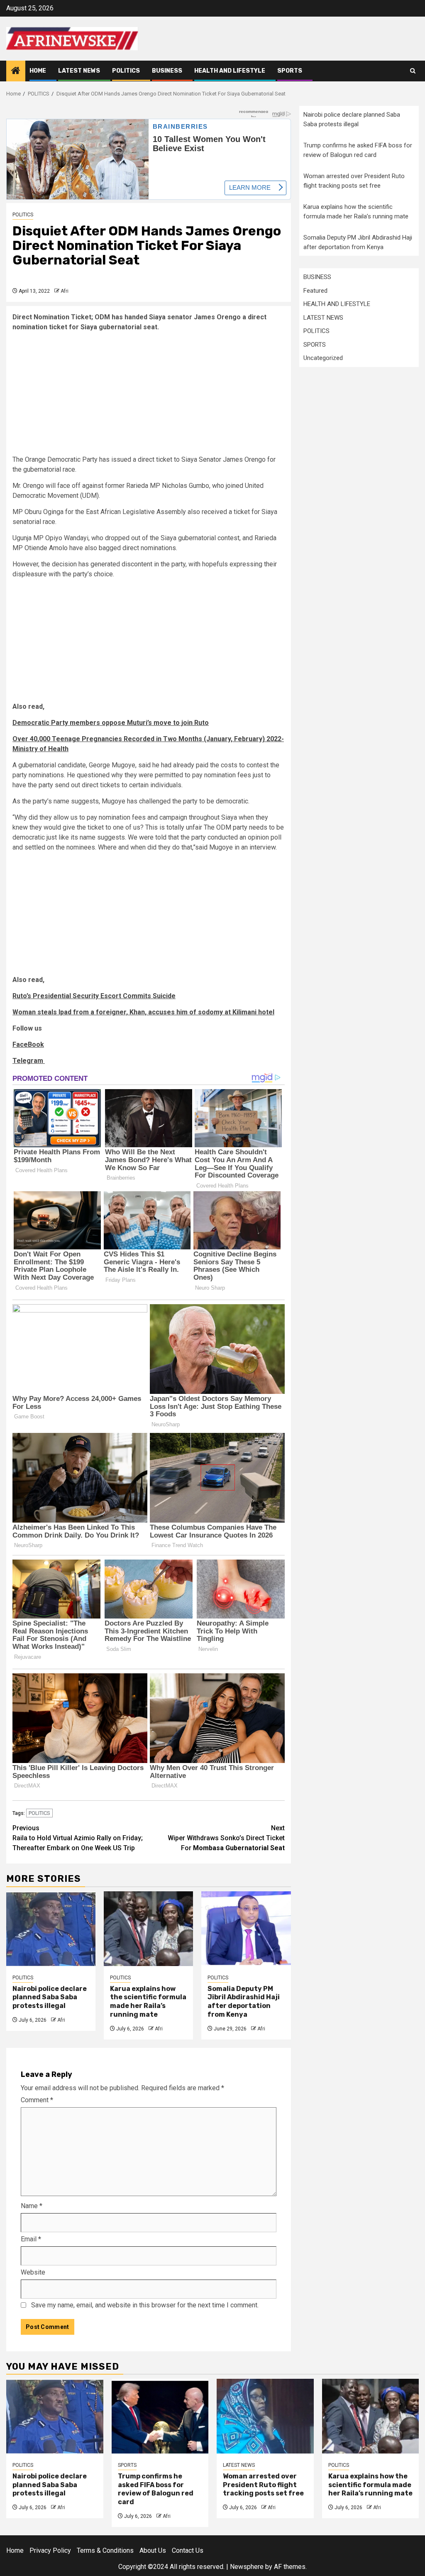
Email (31, 2239)
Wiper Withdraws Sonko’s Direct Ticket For (226, 1838)
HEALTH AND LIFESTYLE (230, 71)
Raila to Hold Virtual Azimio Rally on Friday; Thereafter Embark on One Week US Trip (78, 1838)
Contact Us (188, 2550)
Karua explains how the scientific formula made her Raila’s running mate (148, 2002)
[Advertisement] (149, 397)
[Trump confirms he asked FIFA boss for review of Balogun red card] (160, 2416)
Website (33, 2272)
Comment (37, 2100)
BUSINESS (167, 71)
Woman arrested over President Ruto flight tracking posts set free (263, 2485)
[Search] (413, 71)
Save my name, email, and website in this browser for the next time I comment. (145, 2305)
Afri (65, 291)
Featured (315, 291)
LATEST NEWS (79, 71)
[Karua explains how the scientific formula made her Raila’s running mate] (148, 1929)
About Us (153, 2550)
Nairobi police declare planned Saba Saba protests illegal (50, 1997)
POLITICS (126, 71)
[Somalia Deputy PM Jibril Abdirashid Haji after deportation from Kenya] (246, 1929)
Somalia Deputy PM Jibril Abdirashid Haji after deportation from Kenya (244, 2002)
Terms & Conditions (105, 2550)
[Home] (16, 71)
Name (32, 2206)
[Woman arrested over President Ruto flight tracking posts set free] (265, 2416)
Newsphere (247, 2567)
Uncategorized (323, 358)
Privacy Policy (50, 2550)
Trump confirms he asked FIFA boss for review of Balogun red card (156, 2489)
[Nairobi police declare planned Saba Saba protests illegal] (51, 1929)
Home (38, 71)
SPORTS (290, 71)
